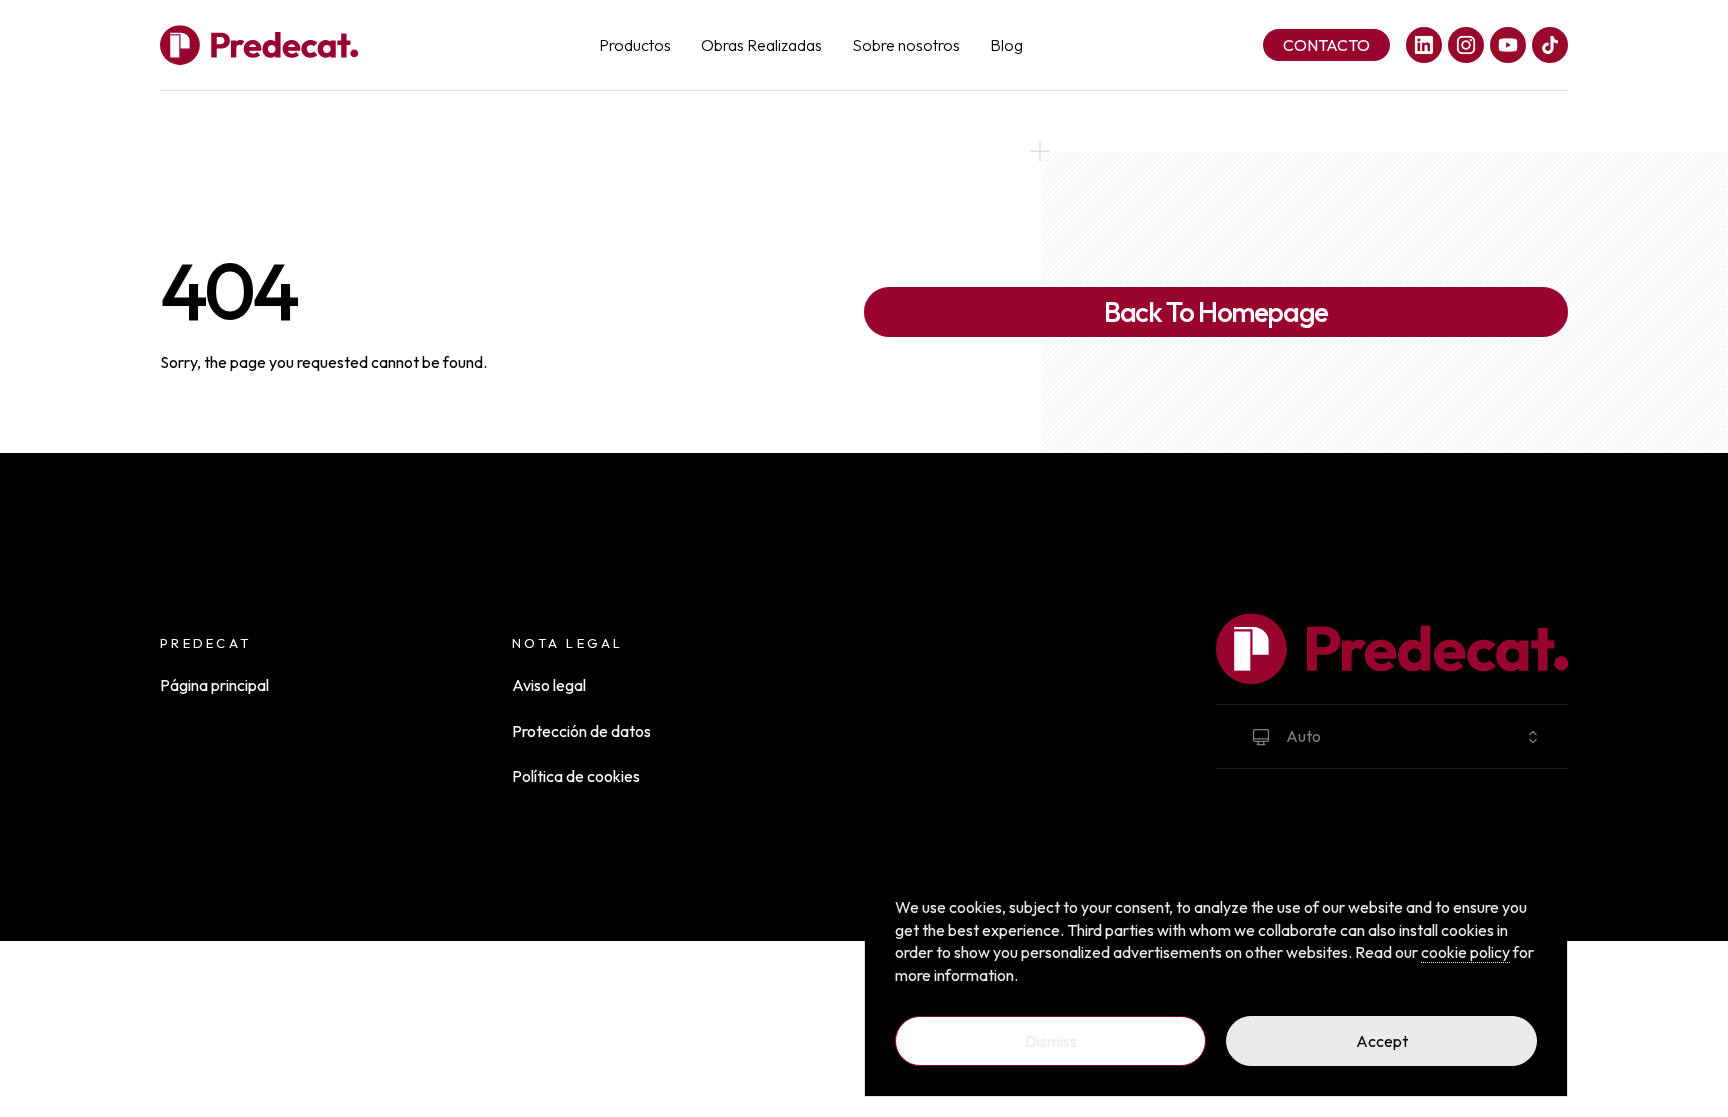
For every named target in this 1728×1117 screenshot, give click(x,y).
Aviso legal (549, 685)
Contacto (1326, 45)
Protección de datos (581, 731)
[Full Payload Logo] (259, 45)
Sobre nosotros (906, 45)
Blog (1006, 45)
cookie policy (1465, 952)
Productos (635, 45)
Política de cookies (576, 776)
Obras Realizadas (761, 45)
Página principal (214, 685)
